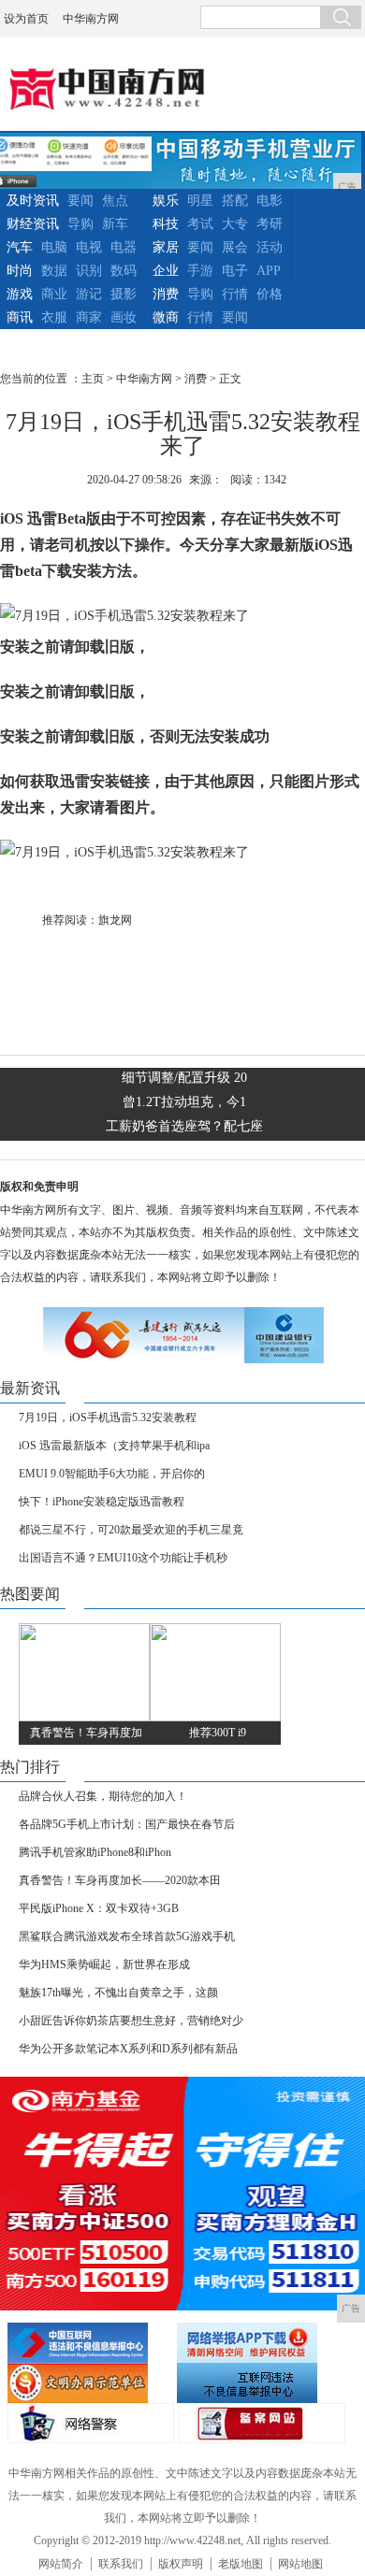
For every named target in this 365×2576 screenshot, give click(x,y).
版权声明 (181, 2564)
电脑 (54, 247)
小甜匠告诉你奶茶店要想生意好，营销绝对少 (131, 2021)
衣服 (54, 317)
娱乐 (166, 201)
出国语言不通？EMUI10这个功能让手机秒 (123, 1558)
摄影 (124, 294)
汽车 (20, 247)
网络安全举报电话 (259, 2343)
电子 (235, 271)
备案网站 (262, 2423)
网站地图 (300, 2564)
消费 (166, 294)
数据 (54, 271)
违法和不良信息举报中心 (90, 2343)
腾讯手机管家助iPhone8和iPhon (95, 1852)
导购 (80, 224)
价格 (270, 294)
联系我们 (121, 2564)
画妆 (124, 317)
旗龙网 (115, 920)
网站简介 (61, 2564)
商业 (54, 294)
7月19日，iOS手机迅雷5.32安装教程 (108, 1418)
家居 (166, 247)
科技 (166, 224)
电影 (270, 201)
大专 (235, 224)
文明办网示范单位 (90, 2383)
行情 (235, 294)
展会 (235, 247)
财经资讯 (33, 224)
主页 (93, 379)
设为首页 (26, 19)
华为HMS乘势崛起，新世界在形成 (104, 1964)
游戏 (20, 294)
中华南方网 (91, 19)
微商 (166, 317)
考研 (270, 224)
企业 (166, 271)
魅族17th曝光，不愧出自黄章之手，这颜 (118, 1993)
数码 (124, 271)
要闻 (80, 201)
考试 (200, 224)
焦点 (115, 201)
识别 (89, 271)
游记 (89, 294)
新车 (115, 224)
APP (269, 271)
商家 (89, 317)
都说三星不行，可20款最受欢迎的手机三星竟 (131, 1530)
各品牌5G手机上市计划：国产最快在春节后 (127, 1824)
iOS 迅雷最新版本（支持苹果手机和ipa (114, 1446)
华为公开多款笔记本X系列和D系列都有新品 (128, 2049)
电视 (89, 247)
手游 (200, 271)
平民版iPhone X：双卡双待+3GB (99, 1908)
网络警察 (91, 2423)
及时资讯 (33, 201)
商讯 (20, 317)
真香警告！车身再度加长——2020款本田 (120, 1880)
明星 (200, 201)
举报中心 (259, 2383)
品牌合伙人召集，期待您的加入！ (103, 1796)
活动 (270, 247)
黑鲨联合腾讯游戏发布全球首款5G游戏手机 (127, 1936)
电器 (124, 247)
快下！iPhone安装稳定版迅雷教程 (102, 1502)
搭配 (235, 201)
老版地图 (241, 2564)
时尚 (20, 271)
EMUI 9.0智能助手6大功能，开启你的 (112, 1474)
